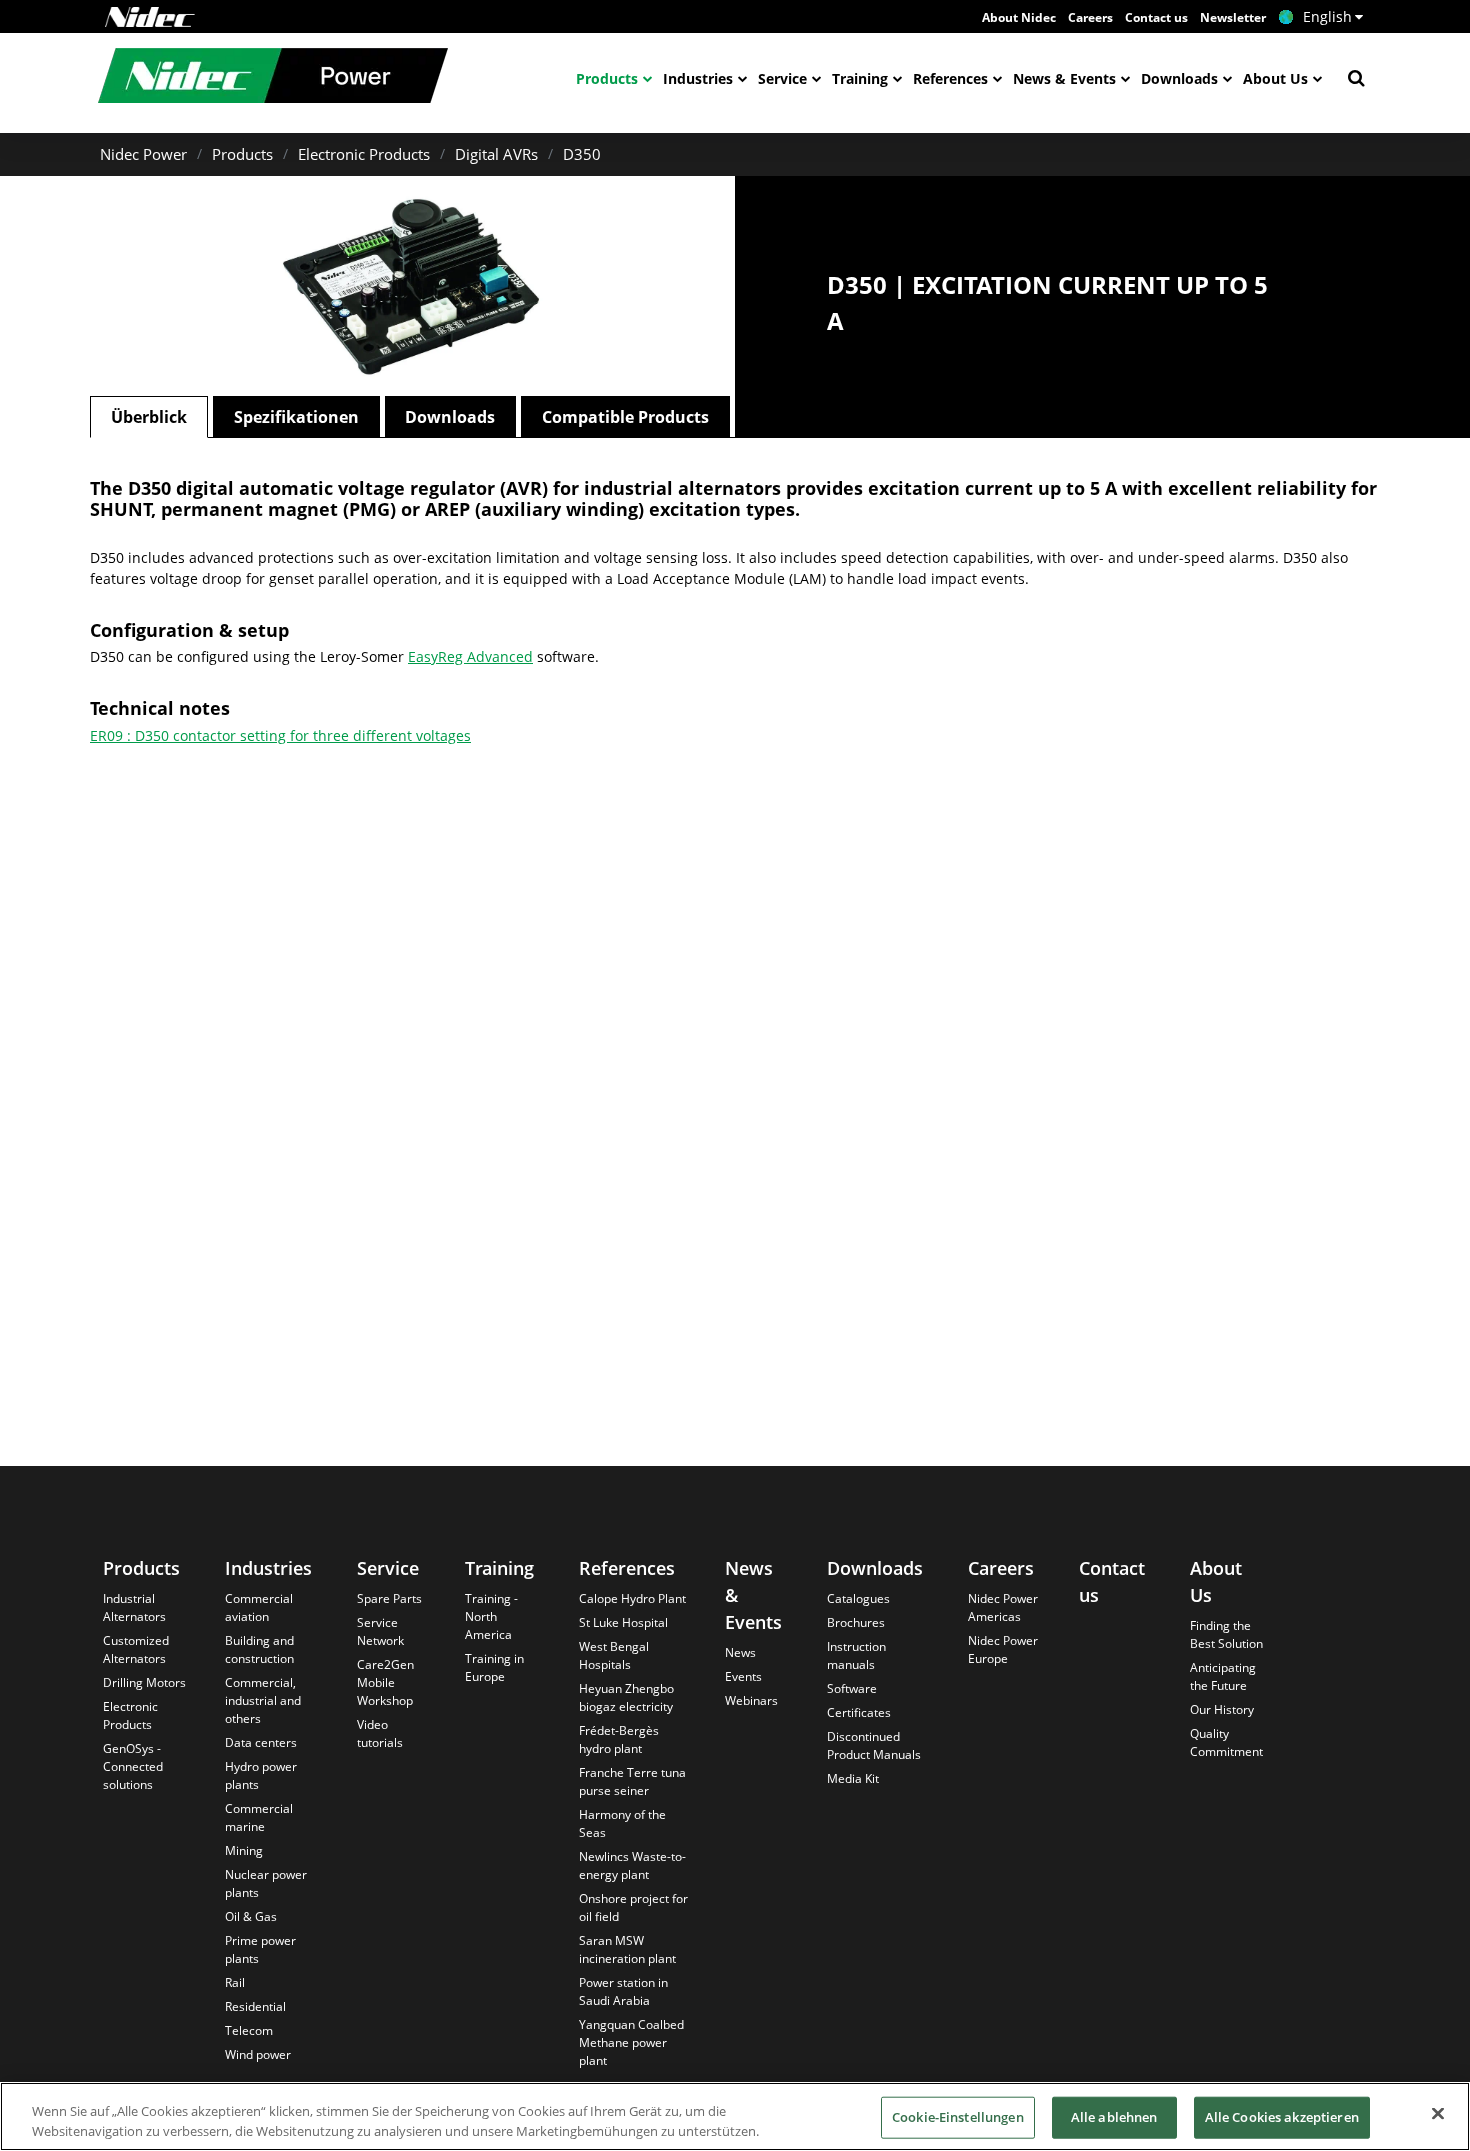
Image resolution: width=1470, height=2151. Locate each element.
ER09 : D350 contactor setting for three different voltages (280, 735)
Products (607, 78)
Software (852, 1688)
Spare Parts (389, 1598)
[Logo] (150, 17)
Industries (698, 78)
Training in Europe (494, 1667)
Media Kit (853, 1778)
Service (782, 78)
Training (860, 78)
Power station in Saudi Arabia (623, 1991)
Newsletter (1233, 17)
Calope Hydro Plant (632, 1598)
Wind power (258, 2054)
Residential (255, 2006)
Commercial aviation (259, 1607)
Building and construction (259, 1649)
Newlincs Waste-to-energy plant (632, 1865)
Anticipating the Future (1223, 1676)
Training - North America (491, 1616)
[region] (735, 2116)
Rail (235, 1982)
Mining (244, 1850)
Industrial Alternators (134, 1607)
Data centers (261, 1742)
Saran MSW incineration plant (627, 1949)
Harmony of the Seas (622, 1823)
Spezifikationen (296, 417)
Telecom (249, 2030)
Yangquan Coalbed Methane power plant (631, 2042)
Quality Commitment (1226, 1742)
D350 (582, 154)
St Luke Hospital (623, 1622)
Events (743, 1676)
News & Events (1064, 78)
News (740, 1652)
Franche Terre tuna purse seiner (632, 1781)
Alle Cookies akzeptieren (1282, 2117)
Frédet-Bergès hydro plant (619, 1739)
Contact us (1156, 17)
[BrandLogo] (273, 78)
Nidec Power (143, 154)
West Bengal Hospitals (614, 1655)
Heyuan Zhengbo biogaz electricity (626, 1697)
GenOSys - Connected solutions (133, 1766)
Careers (1090, 17)
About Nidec (1019, 17)
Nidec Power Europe (1003, 1649)
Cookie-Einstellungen (958, 2117)
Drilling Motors (144, 1682)
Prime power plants (260, 1949)
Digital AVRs (496, 154)
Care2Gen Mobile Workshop (385, 1682)
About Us (1275, 78)
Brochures (856, 1622)
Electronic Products (364, 154)
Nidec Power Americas (1003, 1607)
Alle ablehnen (1114, 2117)
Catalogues (858, 1598)
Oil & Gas (251, 1916)
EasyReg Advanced (470, 656)
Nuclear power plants (266, 1883)
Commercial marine (259, 1817)
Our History (1222, 1709)
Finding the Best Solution (1226, 1634)
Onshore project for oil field (633, 1907)
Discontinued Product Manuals (874, 1745)
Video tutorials (380, 1733)
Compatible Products (625, 417)
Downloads (1179, 78)
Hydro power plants (261, 1775)
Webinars (751, 1700)
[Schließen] (1438, 2114)
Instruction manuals (856, 1655)
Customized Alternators (136, 1649)
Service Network (380, 1631)
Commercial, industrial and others (263, 1700)
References (950, 78)
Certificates (859, 1712)
